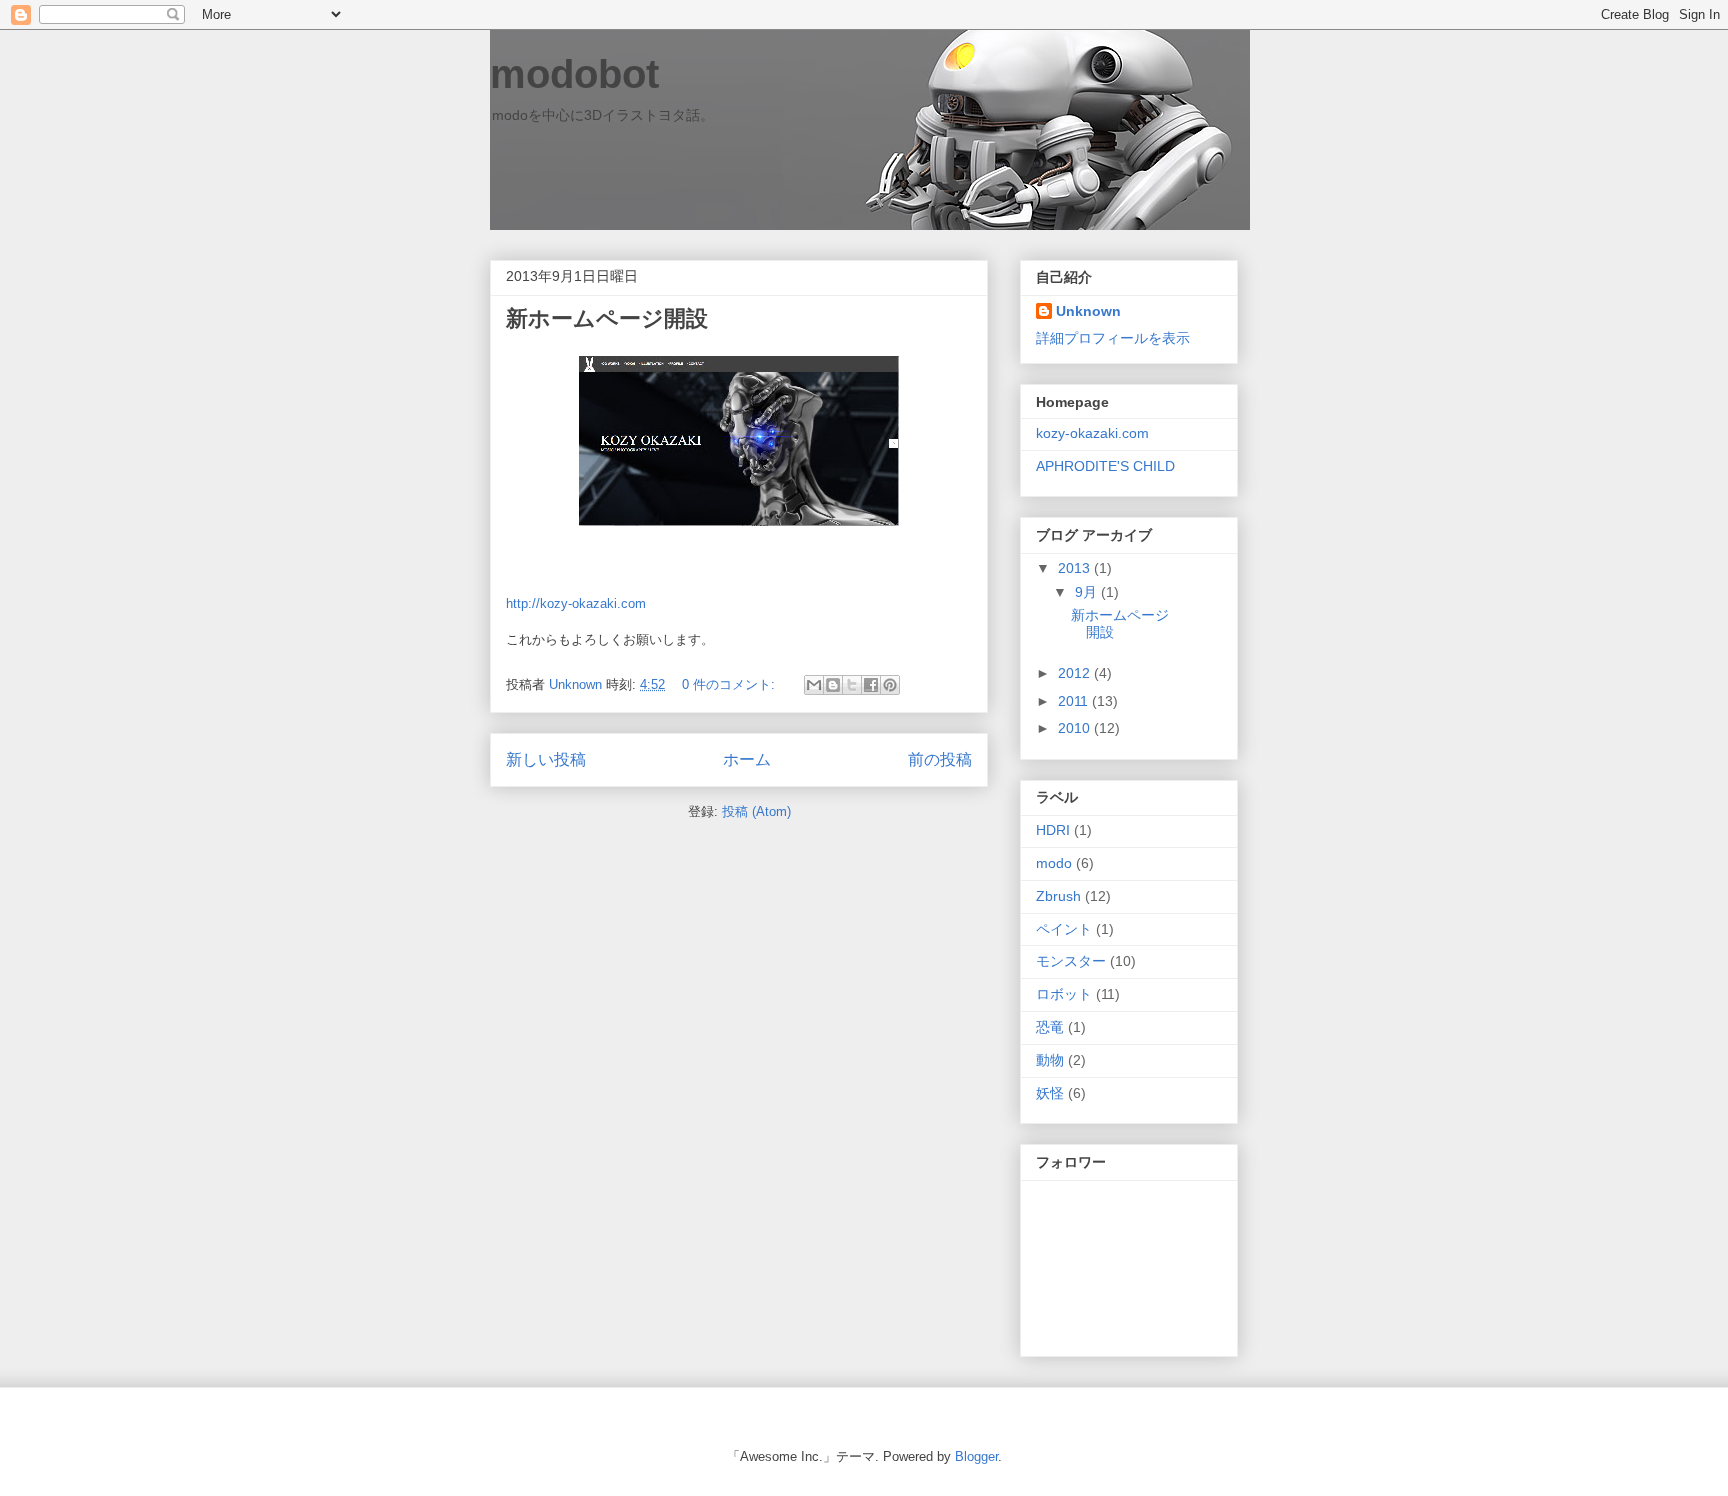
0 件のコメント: (730, 684)
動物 (1050, 1060)
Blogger (976, 1456)
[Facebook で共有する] (871, 685)
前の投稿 (940, 759)
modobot (574, 74)
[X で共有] (852, 685)
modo (1054, 863)
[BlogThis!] (833, 685)
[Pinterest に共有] (890, 685)
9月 (1088, 592)
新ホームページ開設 (607, 318)
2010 (1076, 728)
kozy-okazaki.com (1092, 433)
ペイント (1064, 929)
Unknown (1088, 311)
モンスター (1071, 961)
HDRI (1053, 830)
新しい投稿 (546, 759)
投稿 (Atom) (756, 811)
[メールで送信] (814, 685)
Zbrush (1058, 896)
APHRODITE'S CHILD (1105, 466)
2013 (1076, 568)
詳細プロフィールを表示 (1113, 338)
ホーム (747, 759)
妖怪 (1050, 1093)
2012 (1076, 673)
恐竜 (1050, 1027)
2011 (1075, 701)
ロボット (1064, 994)
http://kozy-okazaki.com (576, 603)
